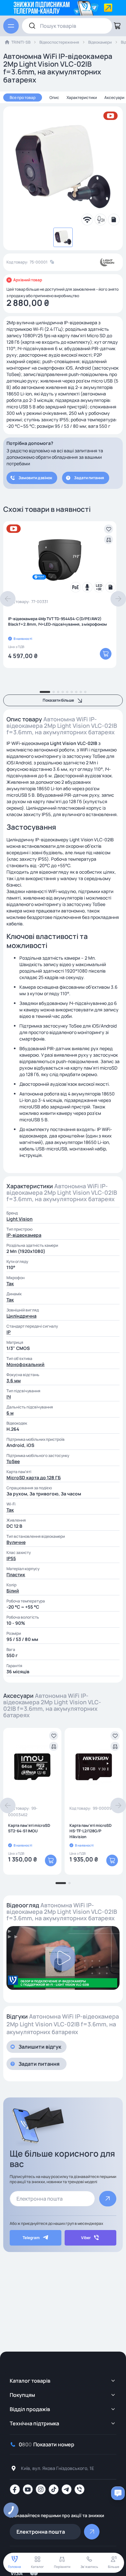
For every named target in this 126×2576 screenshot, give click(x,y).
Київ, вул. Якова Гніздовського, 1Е (58, 2468)
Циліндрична (21, 1316)
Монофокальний (26, 1364)
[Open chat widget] (118, 2493)
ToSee (13, 1461)
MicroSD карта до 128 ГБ (34, 1477)
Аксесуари (114, 97)
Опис (54, 97)
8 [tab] (81, 692)
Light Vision (20, 1219)
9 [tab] (85, 692)
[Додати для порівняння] (109, 540)
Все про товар (23, 97)
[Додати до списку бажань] (109, 529)
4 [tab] (63, 692)
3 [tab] (58, 692)
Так (10, 1283)
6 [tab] (72, 692)
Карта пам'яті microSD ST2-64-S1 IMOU (29, 1828)
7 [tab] (76, 692)
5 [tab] (67, 692)
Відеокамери (100, 42)
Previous (8, 599)
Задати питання (89, 478)
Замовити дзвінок (35, 478)
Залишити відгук (40, 2047)
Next (118, 599)
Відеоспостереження (59, 42)
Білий (13, 1591)
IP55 (11, 1558)
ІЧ (9, 1397)
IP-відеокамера (24, 1235)
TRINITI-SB (21, 42)
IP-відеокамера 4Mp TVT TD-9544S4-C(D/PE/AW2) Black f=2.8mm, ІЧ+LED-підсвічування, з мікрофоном (58, 621)
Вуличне (16, 1542)
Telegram (31, 2238)
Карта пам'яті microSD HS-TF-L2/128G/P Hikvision (90, 1831)
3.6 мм (14, 1380)
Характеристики (82, 97)
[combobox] (67, 26)
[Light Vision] (107, 262)
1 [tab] (45, 692)
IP (9, 1332)
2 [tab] (54, 692)
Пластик (16, 1574)
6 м (10, 1413)
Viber (86, 2238)
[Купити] (106, 654)
